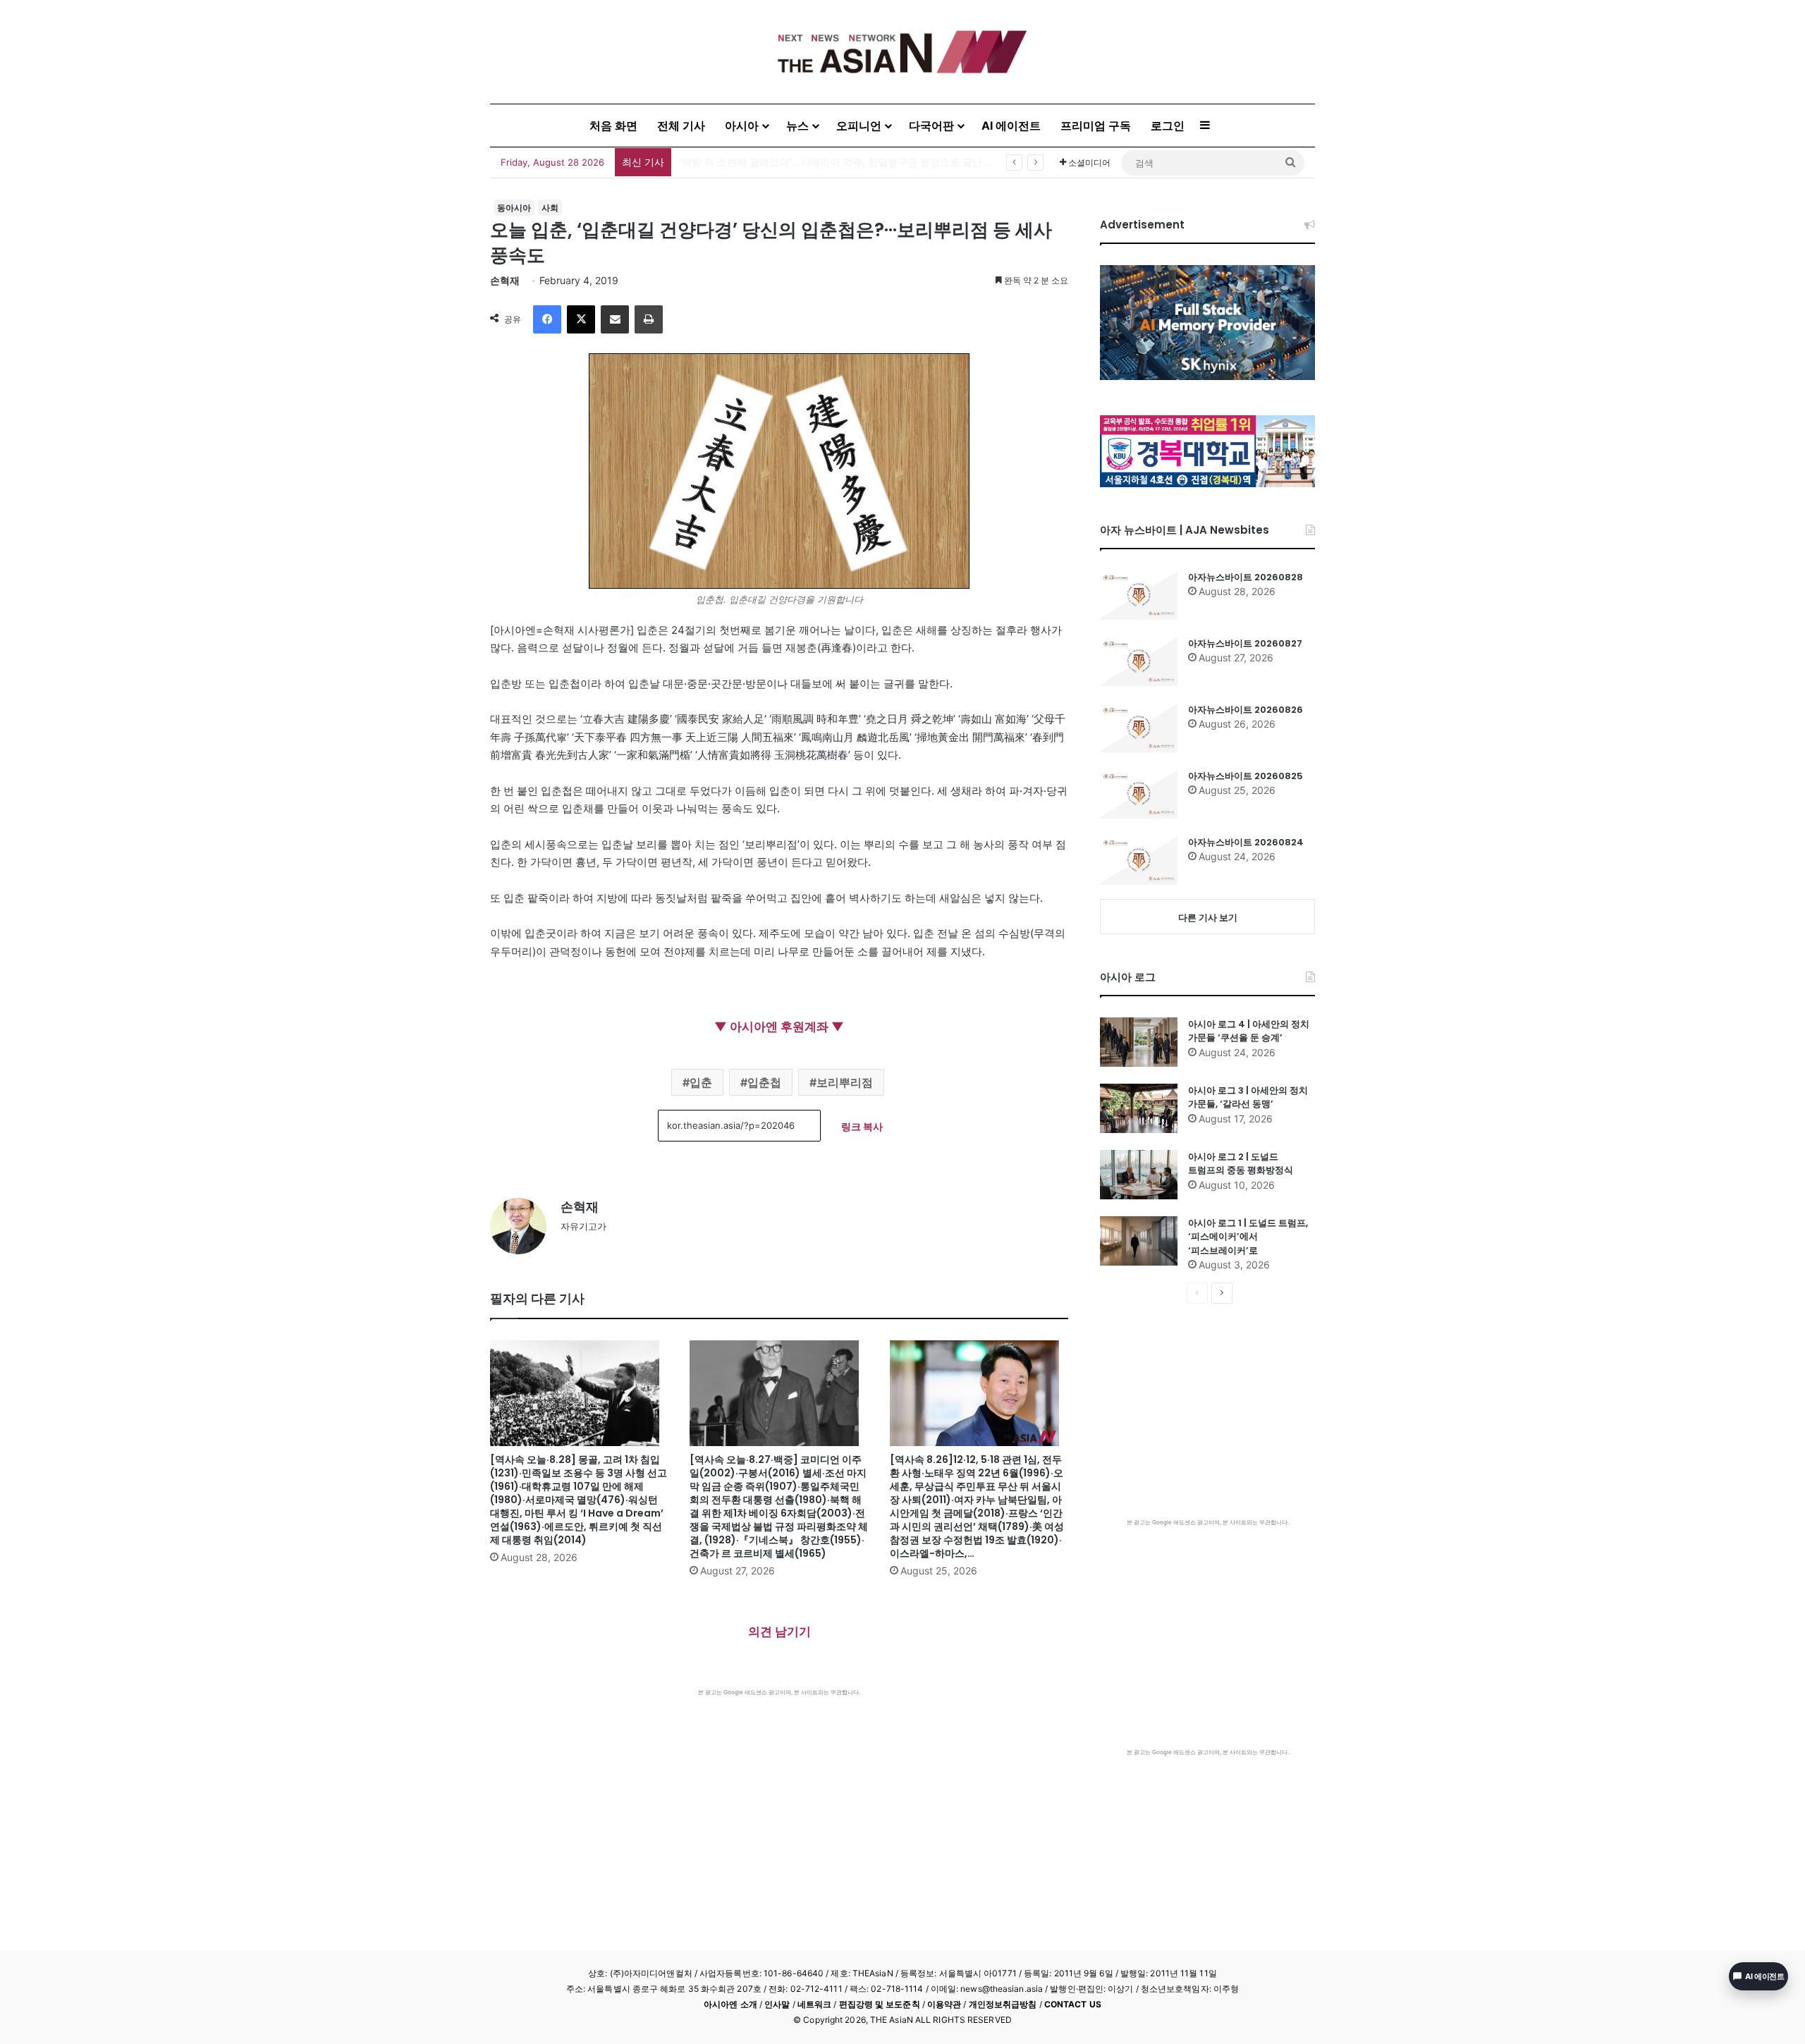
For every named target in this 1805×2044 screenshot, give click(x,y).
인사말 (777, 2004)
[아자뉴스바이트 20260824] (1139, 860)
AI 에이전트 (1011, 126)
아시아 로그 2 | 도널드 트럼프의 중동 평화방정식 (1241, 1164)
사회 (550, 208)
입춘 (701, 1082)
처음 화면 (613, 126)
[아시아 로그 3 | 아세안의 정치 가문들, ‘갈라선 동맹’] (1139, 1108)
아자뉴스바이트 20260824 (1246, 842)
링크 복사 (862, 1126)
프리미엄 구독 (1096, 126)
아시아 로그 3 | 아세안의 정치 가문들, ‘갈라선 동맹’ (1248, 1097)
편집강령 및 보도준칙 (880, 2004)
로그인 (1168, 126)
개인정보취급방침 (1003, 2004)
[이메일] (615, 319)
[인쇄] (649, 319)
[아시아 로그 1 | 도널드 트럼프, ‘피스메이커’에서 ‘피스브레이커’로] (1139, 1241)
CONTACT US (1073, 2004)
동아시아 (514, 208)
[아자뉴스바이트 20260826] (1139, 728)
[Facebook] (547, 319)
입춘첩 (764, 1082)
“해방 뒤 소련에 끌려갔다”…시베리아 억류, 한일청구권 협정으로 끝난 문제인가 (851, 162)
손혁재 (505, 280)
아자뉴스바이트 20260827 (1245, 643)
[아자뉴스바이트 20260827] (1139, 661)
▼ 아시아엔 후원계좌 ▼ (779, 1027)
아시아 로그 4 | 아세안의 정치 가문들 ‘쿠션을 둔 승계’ (1249, 1031)
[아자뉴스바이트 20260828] (1139, 595)
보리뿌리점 (845, 1082)
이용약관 (944, 2004)
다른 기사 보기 (1208, 917)
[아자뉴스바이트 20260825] (1139, 794)
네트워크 (814, 2004)
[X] (581, 319)
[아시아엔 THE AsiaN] (902, 52)
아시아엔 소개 (730, 2004)
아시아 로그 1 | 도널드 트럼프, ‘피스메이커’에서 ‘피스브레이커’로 (1248, 1237)
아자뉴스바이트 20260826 (1246, 710)
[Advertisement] (779, 1802)
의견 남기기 (779, 1632)
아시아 (742, 126)
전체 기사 (681, 126)
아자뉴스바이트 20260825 (1246, 776)
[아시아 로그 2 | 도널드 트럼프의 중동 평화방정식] (1139, 1175)
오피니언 (859, 126)
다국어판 (931, 126)
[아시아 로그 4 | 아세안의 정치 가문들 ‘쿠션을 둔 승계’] (1139, 1042)
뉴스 (797, 126)
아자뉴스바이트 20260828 (1246, 577)
